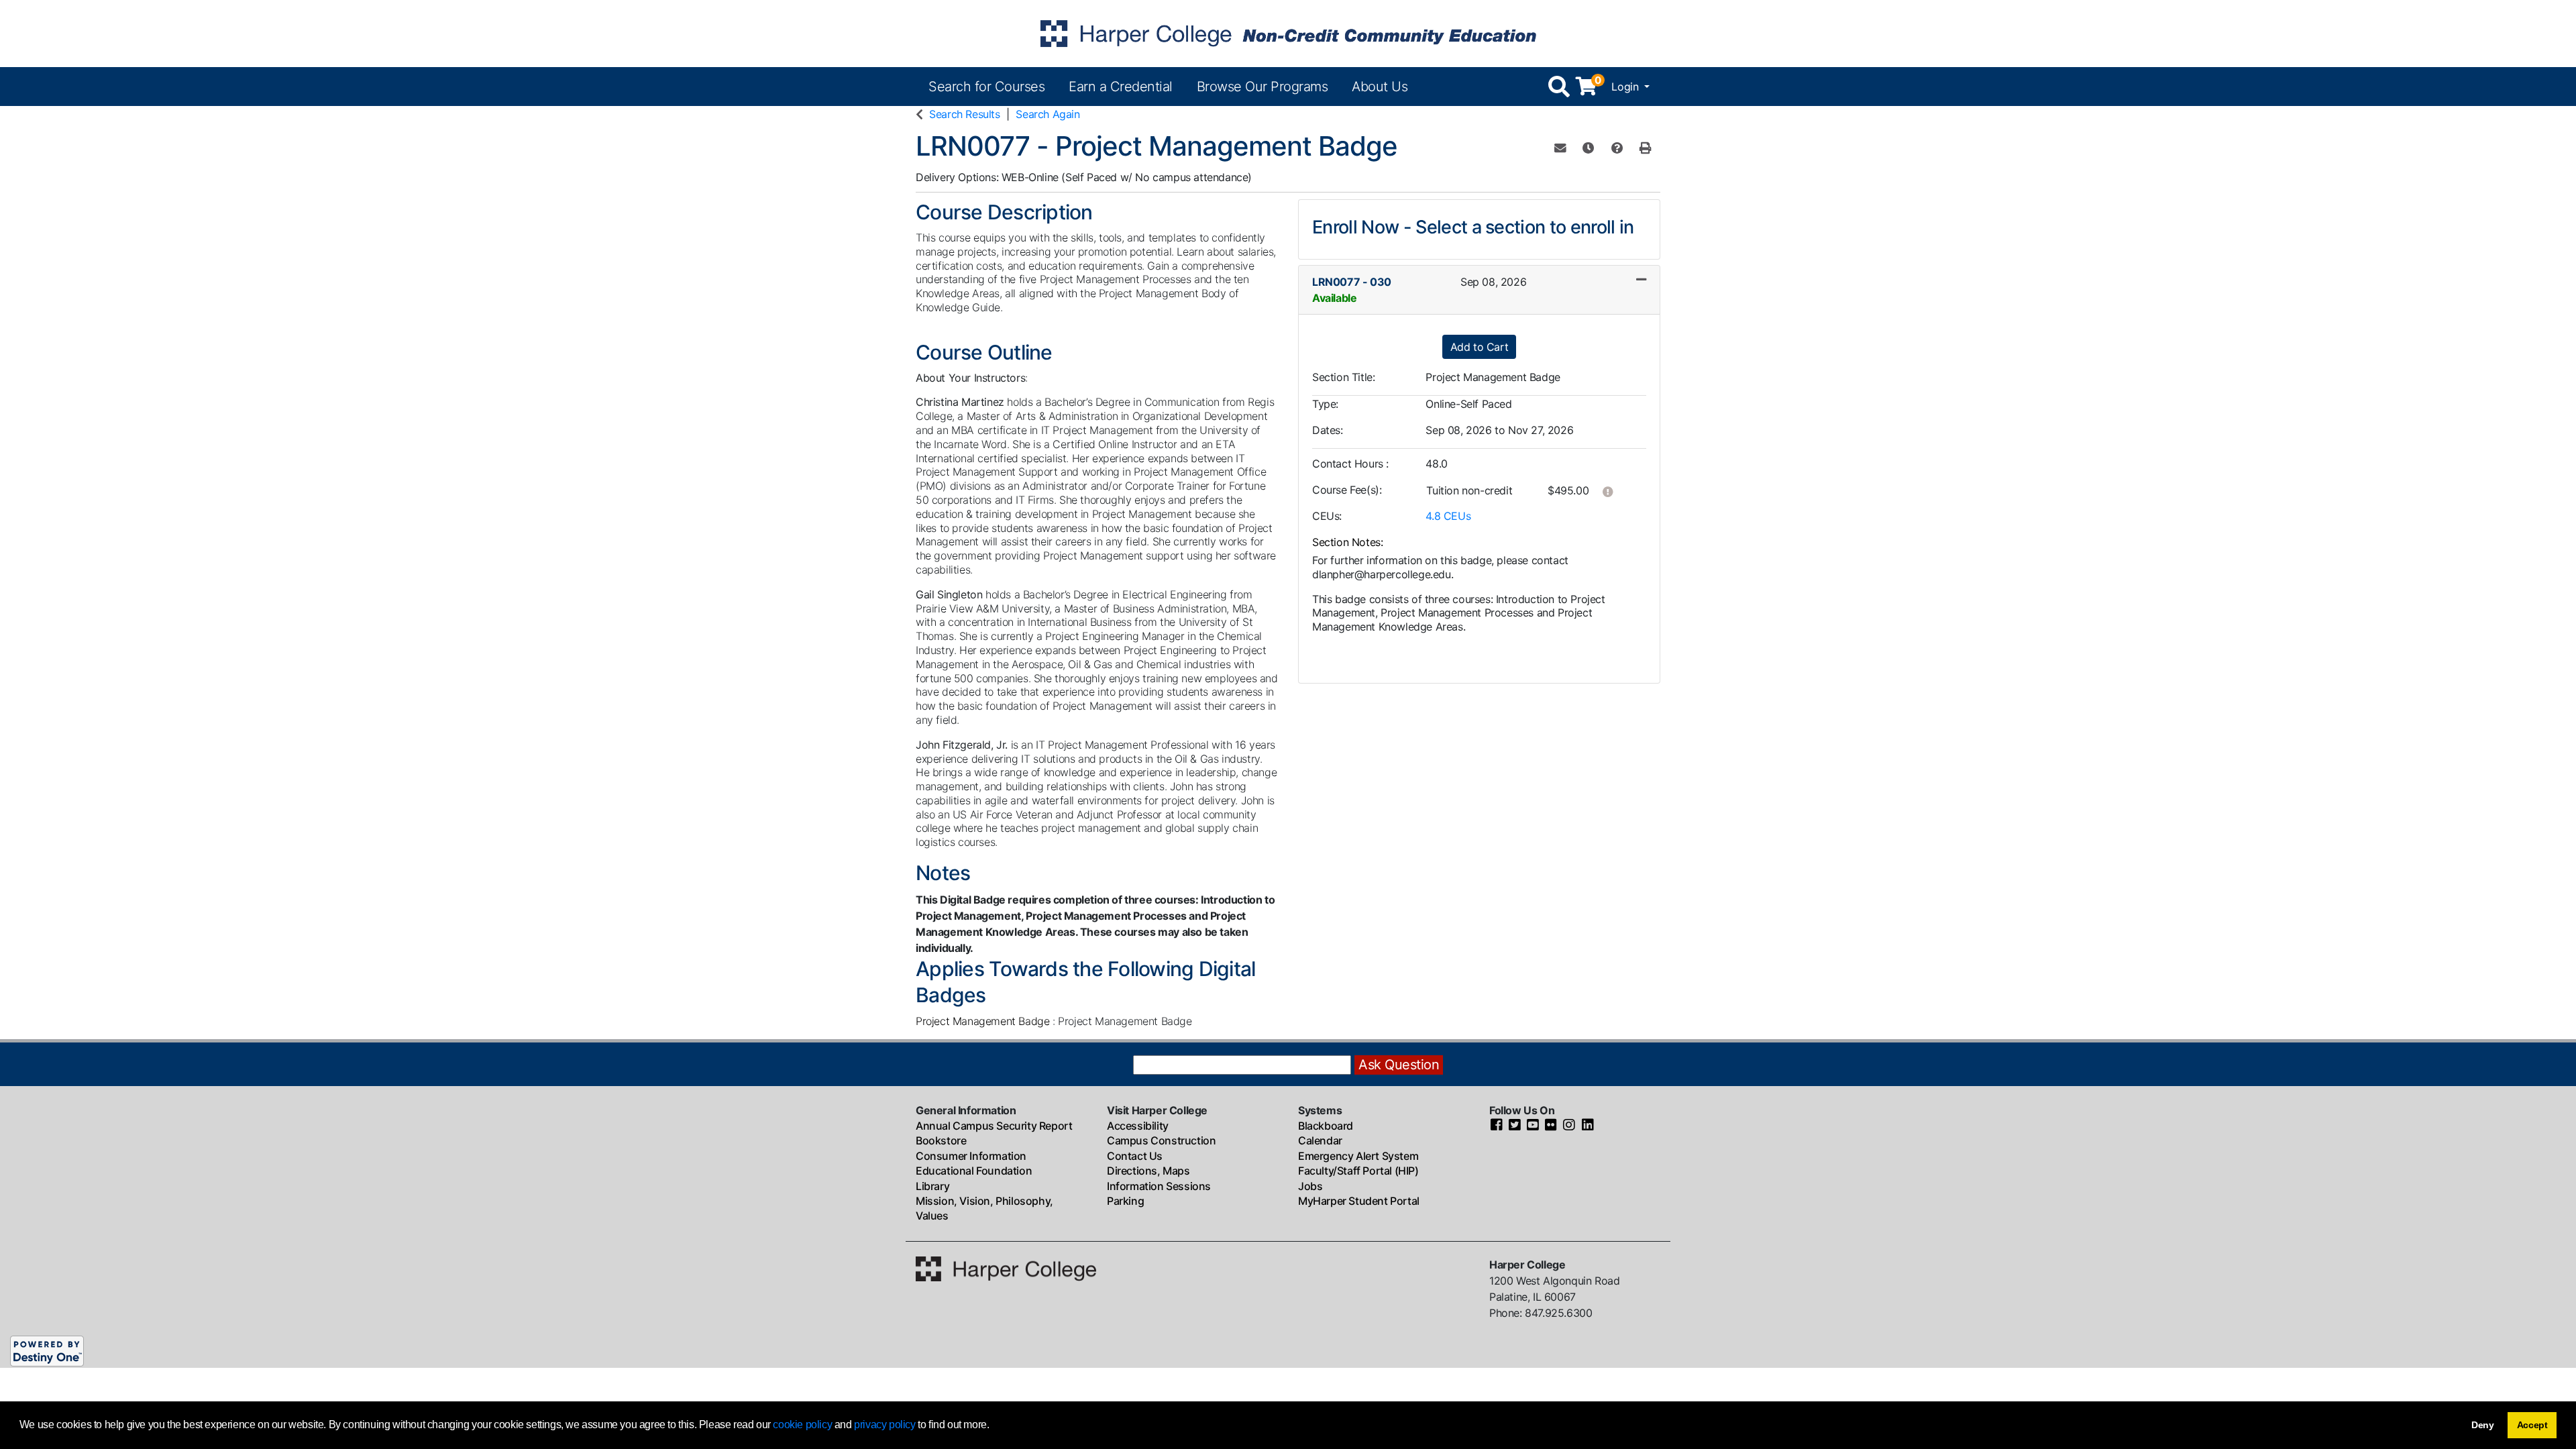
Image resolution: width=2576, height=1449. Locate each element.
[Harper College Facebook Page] (1497, 1126)
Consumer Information (971, 1156)
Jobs (1310, 1186)
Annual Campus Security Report (994, 1126)
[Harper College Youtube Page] (1533, 1126)
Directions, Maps (1148, 1171)
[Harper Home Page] (1006, 1268)
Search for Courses (986, 87)
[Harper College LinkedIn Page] (1588, 1126)
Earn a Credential (1121, 87)
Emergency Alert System (1358, 1156)
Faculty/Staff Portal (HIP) (1358, 1171)
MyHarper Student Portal (1359, 1201)
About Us (1380, 87)
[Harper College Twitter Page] (1515, 1126)
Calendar (1320, 1140)
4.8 (1448, 516)
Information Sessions (1159, 1186)
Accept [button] (2532, 1425)
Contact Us (1135, 1156)
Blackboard (1326, 1126)
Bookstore (941, 1140)
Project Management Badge (984, 1021)
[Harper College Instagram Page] (1569, 1126)
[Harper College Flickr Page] (1551, 1126)
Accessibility (1138, 1126)
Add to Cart (1480, 347)
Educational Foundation (974, 1171)
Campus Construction (1161, 1140)
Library (932, 1186)
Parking (1125, 1201)
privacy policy (884, 1425)
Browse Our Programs (1263, 87)
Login (1626, 87)
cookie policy (802, 1425)
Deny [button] (2483, 1425)
